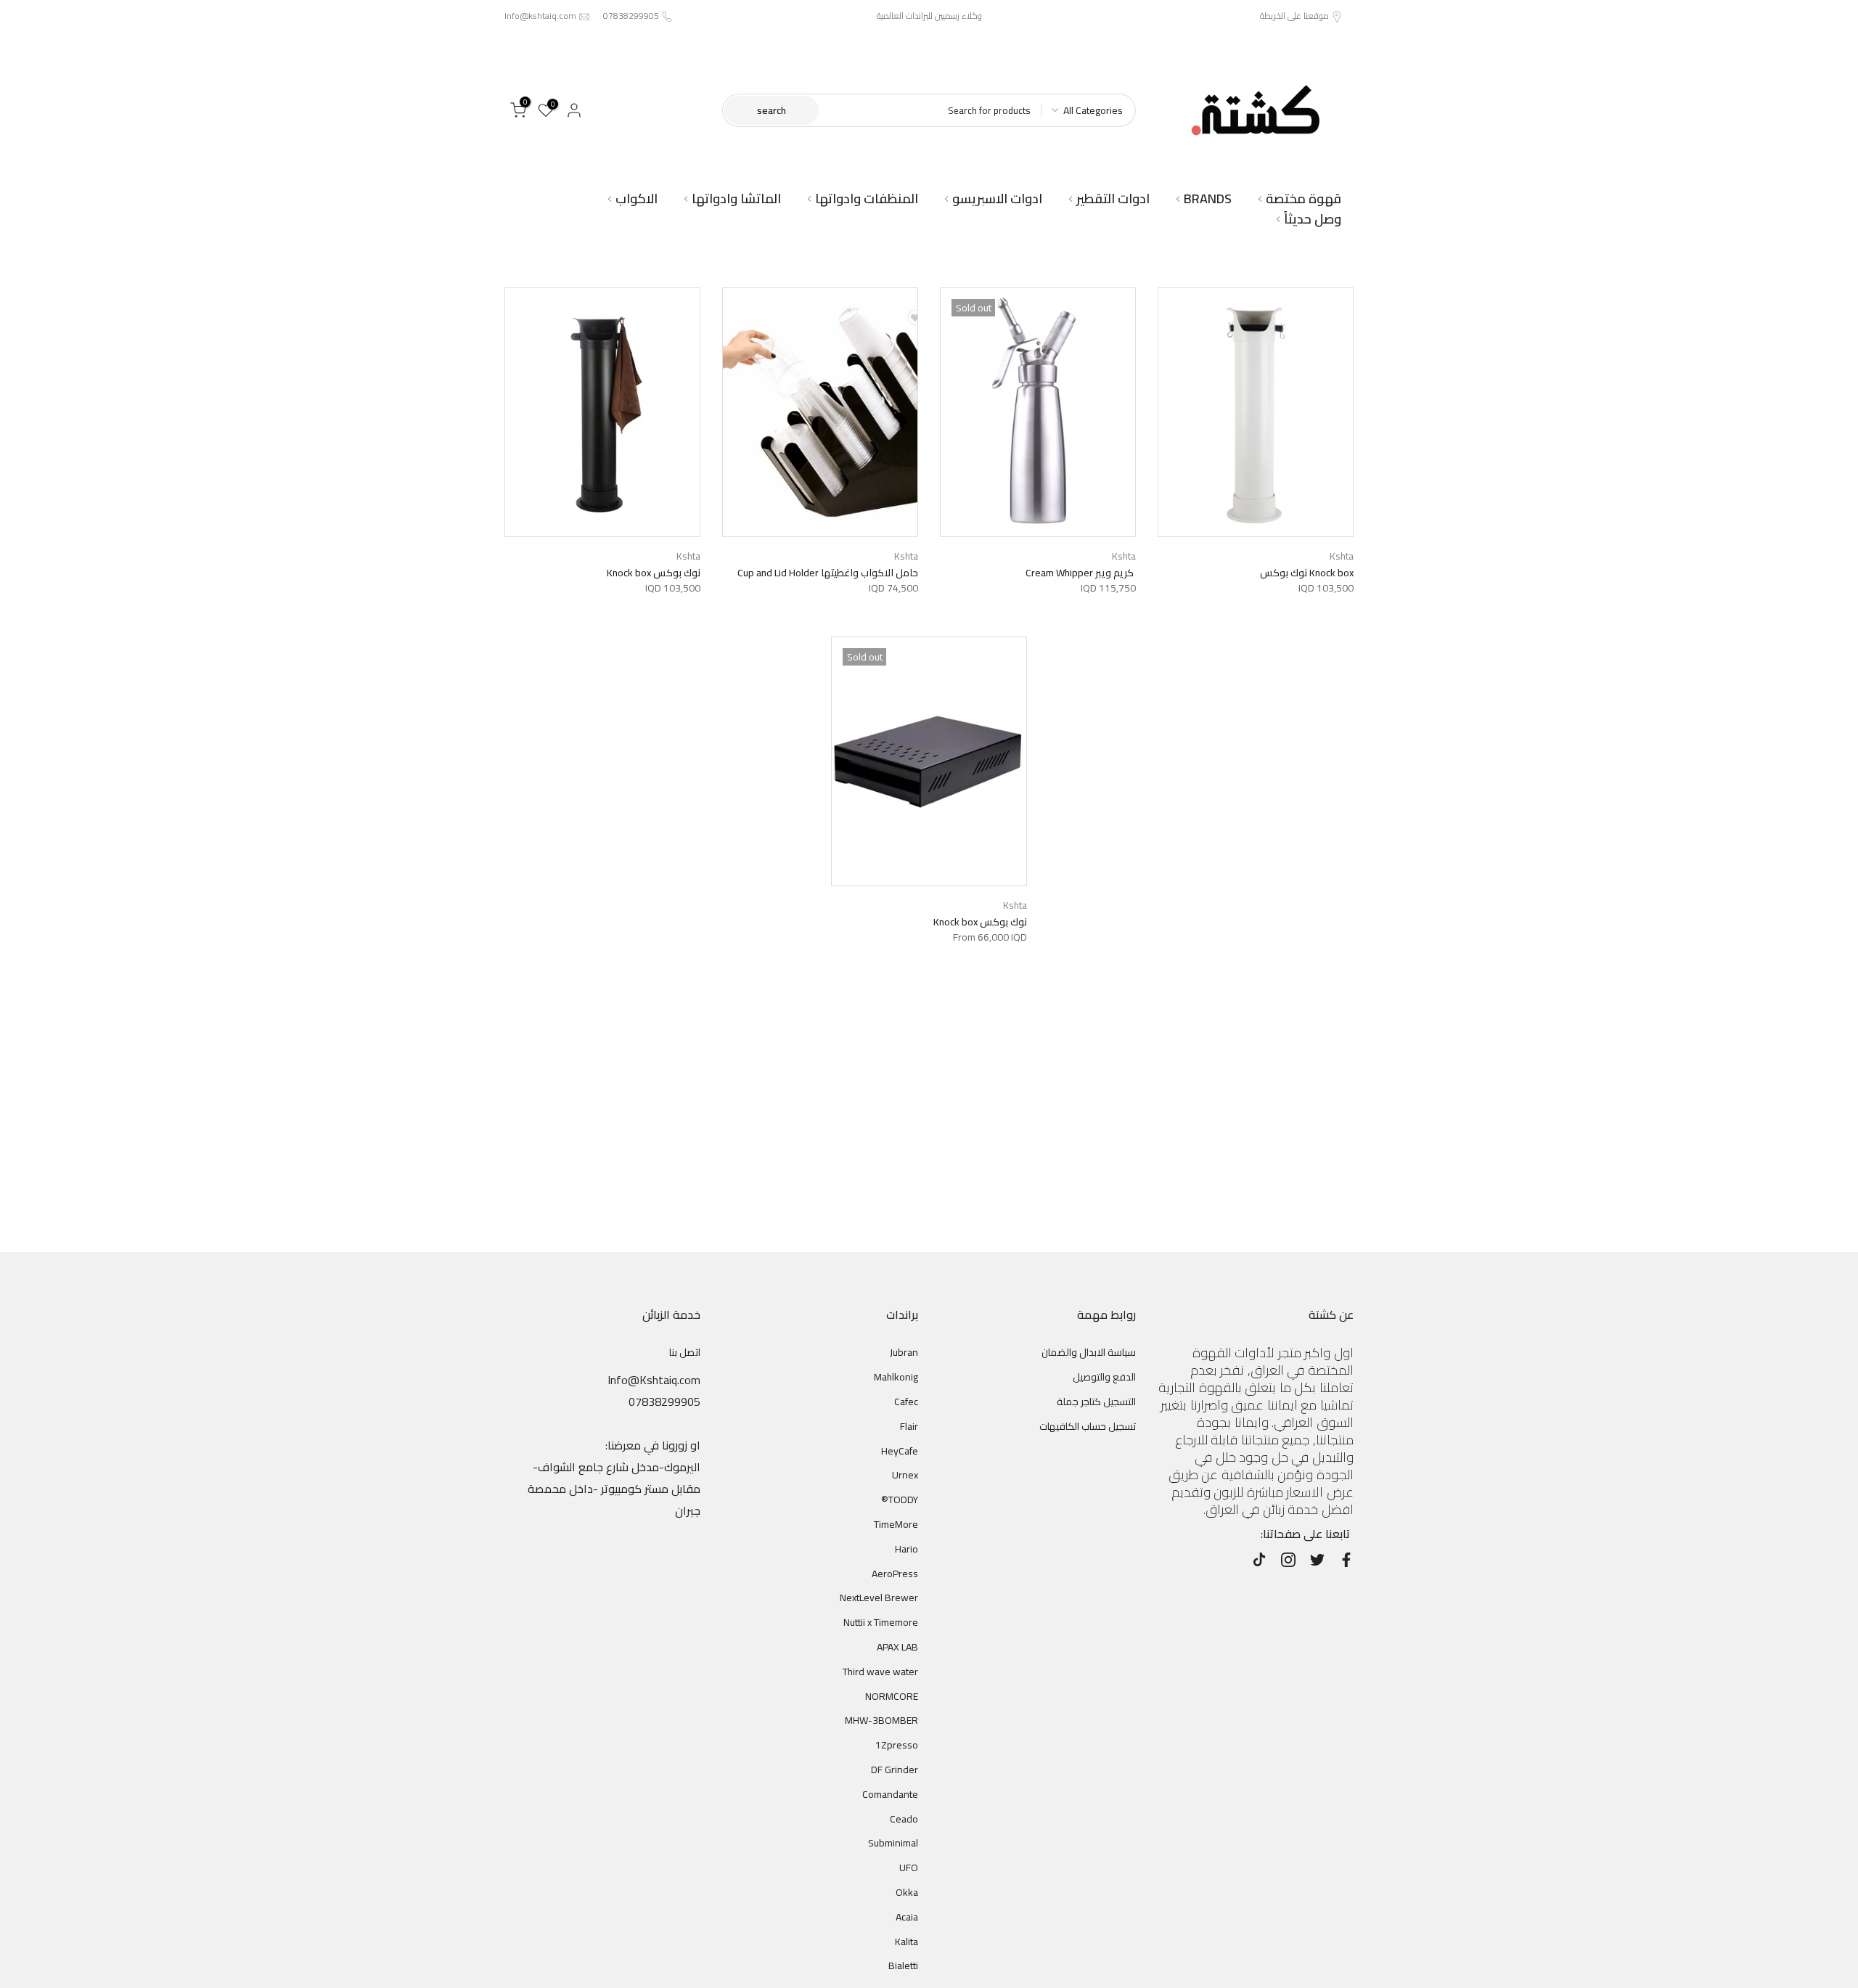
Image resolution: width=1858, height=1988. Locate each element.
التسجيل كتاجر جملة (1096, 1402)
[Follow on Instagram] (1288, 1560)
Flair (909, 1426)
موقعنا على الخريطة (1294, 16)
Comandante (890, 1794)
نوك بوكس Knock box (654, 573)
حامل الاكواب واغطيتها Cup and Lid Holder (828, 573)
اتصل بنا (685, 1352)
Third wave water (880, 1672)
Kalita (907, 1942)
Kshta (1342, 556)
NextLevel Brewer (879, 1598)
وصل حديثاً (1313, 219)
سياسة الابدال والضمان (1089, 1352)
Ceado (904, 1819)
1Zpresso (897, 1745)
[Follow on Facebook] (1346, 1560)
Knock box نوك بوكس (1307, 573)
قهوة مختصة (1304, 199)
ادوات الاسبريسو (997, 199)
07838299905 (631, 16)
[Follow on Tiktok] (1259, 1560)
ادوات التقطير (1113, 199)
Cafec (906, 1402)
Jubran (904, 1352)
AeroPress (895, 1574)
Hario (907, 1549)
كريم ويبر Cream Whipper (1081, 573)
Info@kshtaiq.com (540, 16)
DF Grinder (895, 1770)
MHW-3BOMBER (881, 1720)
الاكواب (637, 199)
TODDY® (900, 1500)
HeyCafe (900, 1451)
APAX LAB (897, 1647)
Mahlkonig (896, 1377)
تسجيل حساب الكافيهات (1088, 1426)
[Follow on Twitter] (1317, 1560)
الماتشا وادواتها (736, 199)
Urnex (905, 1475)
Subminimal (893, 1843)
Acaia (907, 1917)
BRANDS (1208, 199)
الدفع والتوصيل (1104, 1377)
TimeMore (896, 1524)
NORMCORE (892, 1696)
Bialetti (903, 1965)
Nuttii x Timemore (881, 1622)
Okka (907, 1892)
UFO (909, 1868)
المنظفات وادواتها (867, 199)
